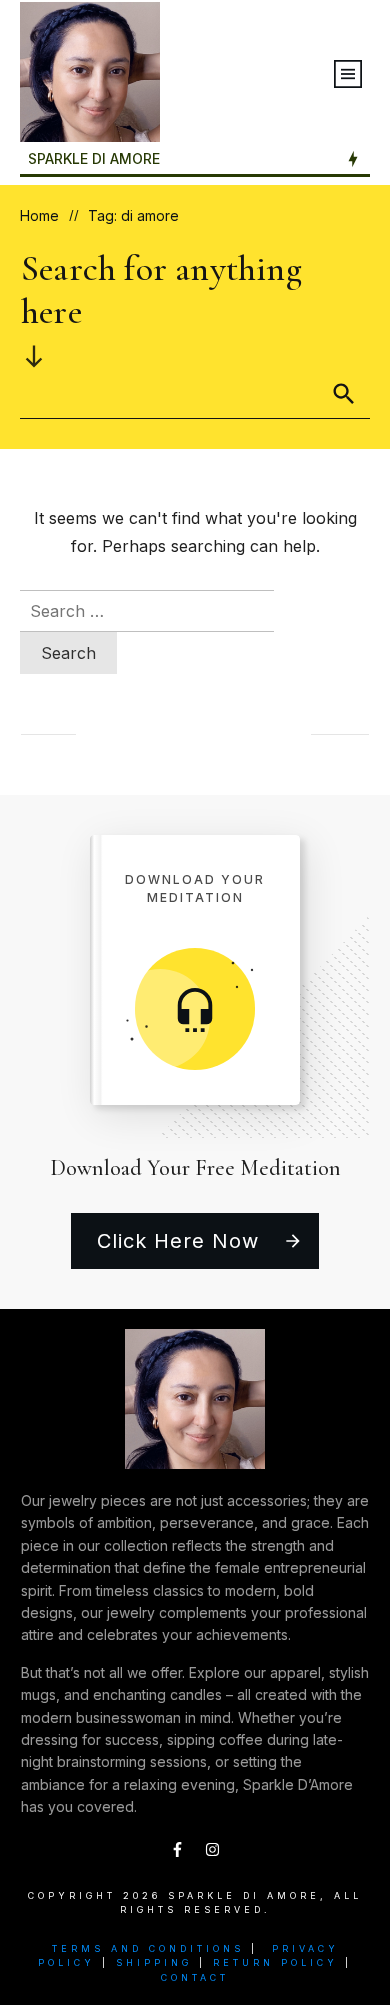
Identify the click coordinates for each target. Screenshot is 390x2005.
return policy (275, 1962)
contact (195, 1977)
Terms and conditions (148, 1948)
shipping (154, 1962)
